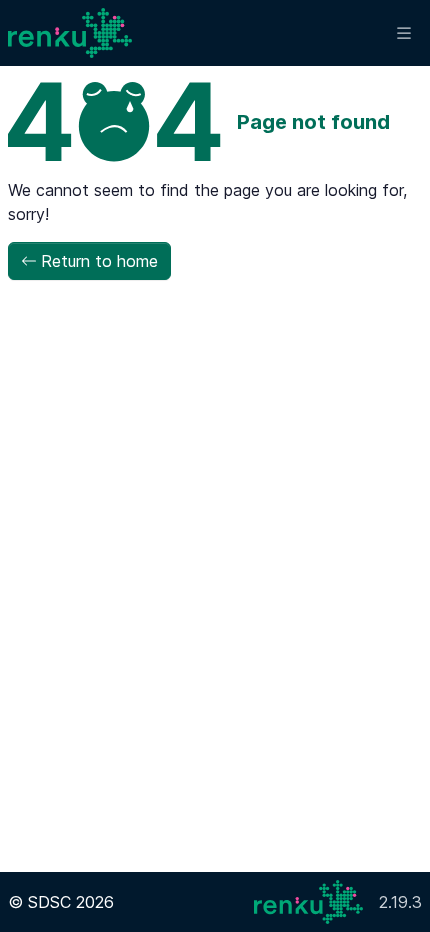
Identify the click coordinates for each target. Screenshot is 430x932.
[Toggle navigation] (404, 33)
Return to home (99, 261)
